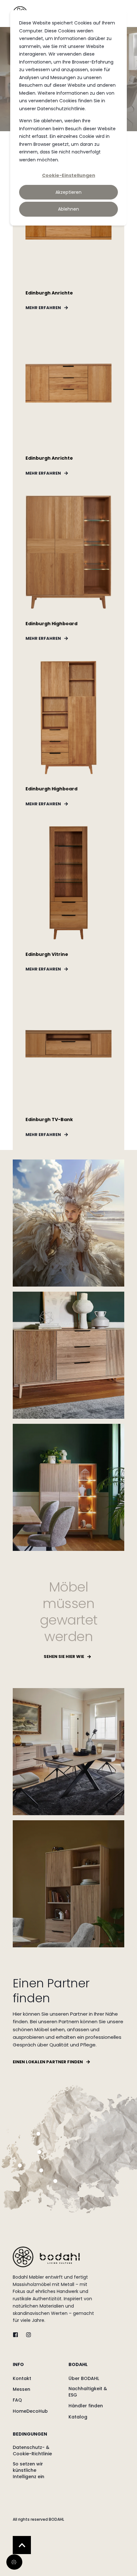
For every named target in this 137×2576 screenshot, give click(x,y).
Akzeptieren (68, 192)
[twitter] (17, 2335)
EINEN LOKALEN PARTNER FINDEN (48, 2062)
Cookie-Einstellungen (69, 175)
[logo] (46, 2257)
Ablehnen (68, 209)
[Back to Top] (22, 2545)
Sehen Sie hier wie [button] (64, 1656)
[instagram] (27, 2335)
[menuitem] (39, 2368)
